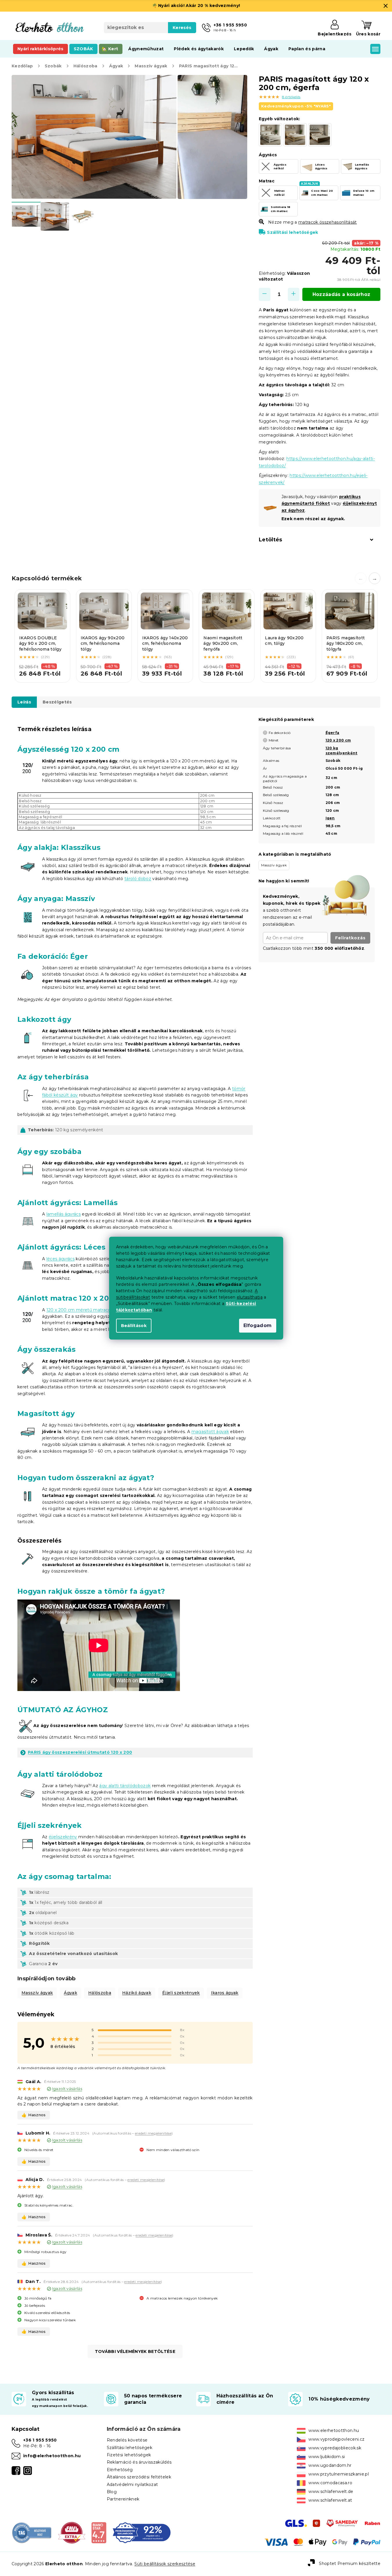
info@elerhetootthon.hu (52, 2456)
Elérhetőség (120, 2470)
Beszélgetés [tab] (57, 702)
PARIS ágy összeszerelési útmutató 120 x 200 (80, 1752)
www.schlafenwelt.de (331, 2491)
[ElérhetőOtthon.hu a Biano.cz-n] (99, 2532)
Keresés (182, 28)
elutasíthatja (250, 1297)
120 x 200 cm (338, 740)
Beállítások (134, 1326)
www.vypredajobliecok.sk (335, 2448)
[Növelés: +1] (294, 294)
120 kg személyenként (342, 751)
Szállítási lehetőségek (292, 232)
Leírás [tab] (24, 702)
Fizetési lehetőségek (129, 2455)
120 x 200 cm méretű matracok (81, 1310)
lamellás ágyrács (64, 1214)
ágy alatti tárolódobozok (125, 1786)
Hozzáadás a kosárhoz (342, 294)
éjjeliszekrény (63, 1837)
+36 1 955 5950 (40, 2440)
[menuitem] (40, 49)
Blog (112, 2492)
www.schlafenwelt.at (330, 2500)
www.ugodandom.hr (330, 2465)
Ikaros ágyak (225, 1993)
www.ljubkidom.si (327, 2457)
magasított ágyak (210, 1432)
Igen (330, 818)
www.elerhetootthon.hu (334, 2430)
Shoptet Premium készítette (350, 2564)
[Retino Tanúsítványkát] (142, 2532)
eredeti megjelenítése (153, 2133)
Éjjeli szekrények (181, 1993)
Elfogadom (258, 1325)
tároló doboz (138, 879)
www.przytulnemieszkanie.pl (339, 2474)
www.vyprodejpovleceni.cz (336, 2439)
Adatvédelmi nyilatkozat (132, 2485)
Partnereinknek (123, 2499)
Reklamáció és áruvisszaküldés (139, 2462)
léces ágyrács (60, 1259)
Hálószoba (100, 1993)
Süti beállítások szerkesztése (165, 2564)
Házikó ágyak (137, 1993)
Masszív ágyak (37, 1993)
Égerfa (333, 733)
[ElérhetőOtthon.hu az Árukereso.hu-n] (32, 2532)
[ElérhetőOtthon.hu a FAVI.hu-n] (72, 2532)
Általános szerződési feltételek (139, 2477)
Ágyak (71, 1993)
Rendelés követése (127, 2440)
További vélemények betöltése (135, 2351)
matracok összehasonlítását (328, 222)
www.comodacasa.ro (330, 2483)
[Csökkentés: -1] (265, 294)
